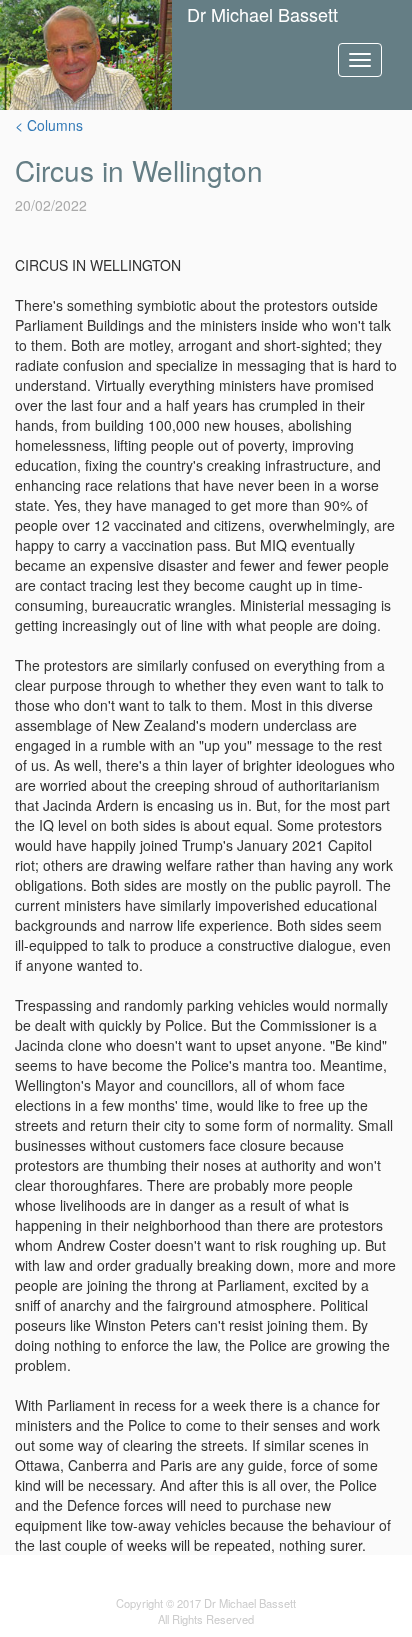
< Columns (49, 125)
